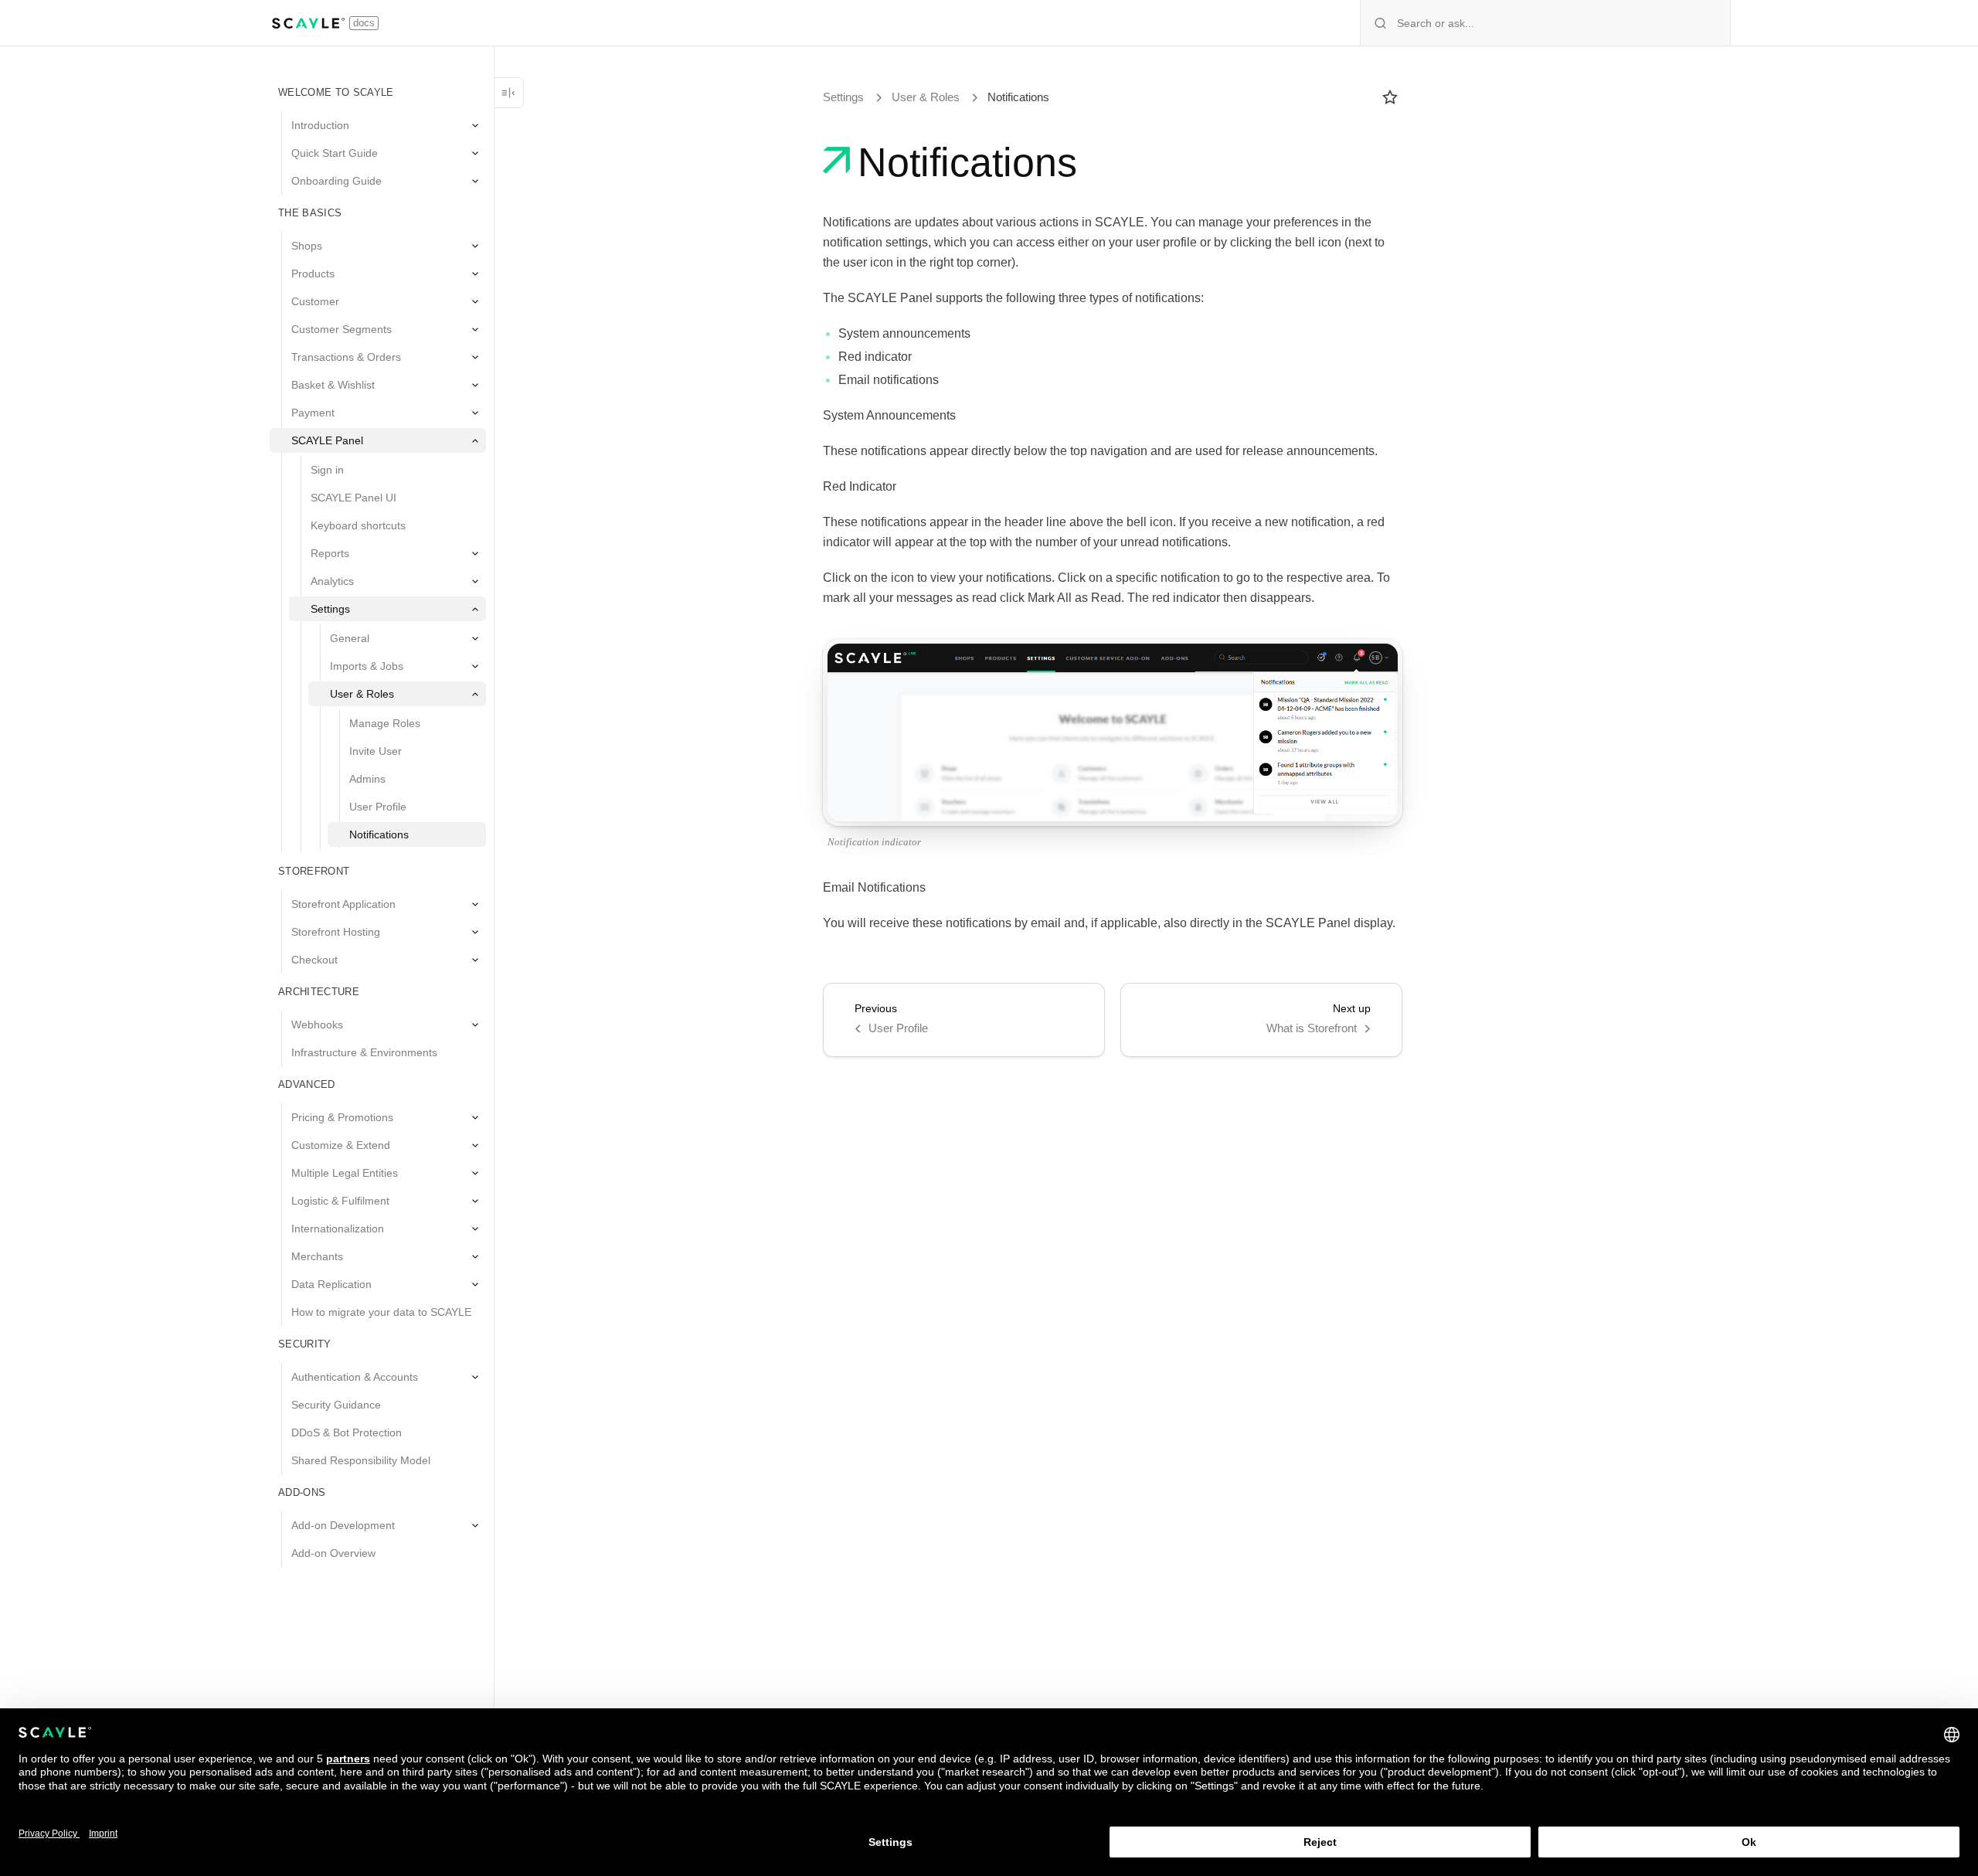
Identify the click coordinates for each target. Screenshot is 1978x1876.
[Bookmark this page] (1390, 97)
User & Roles (926, 97)
